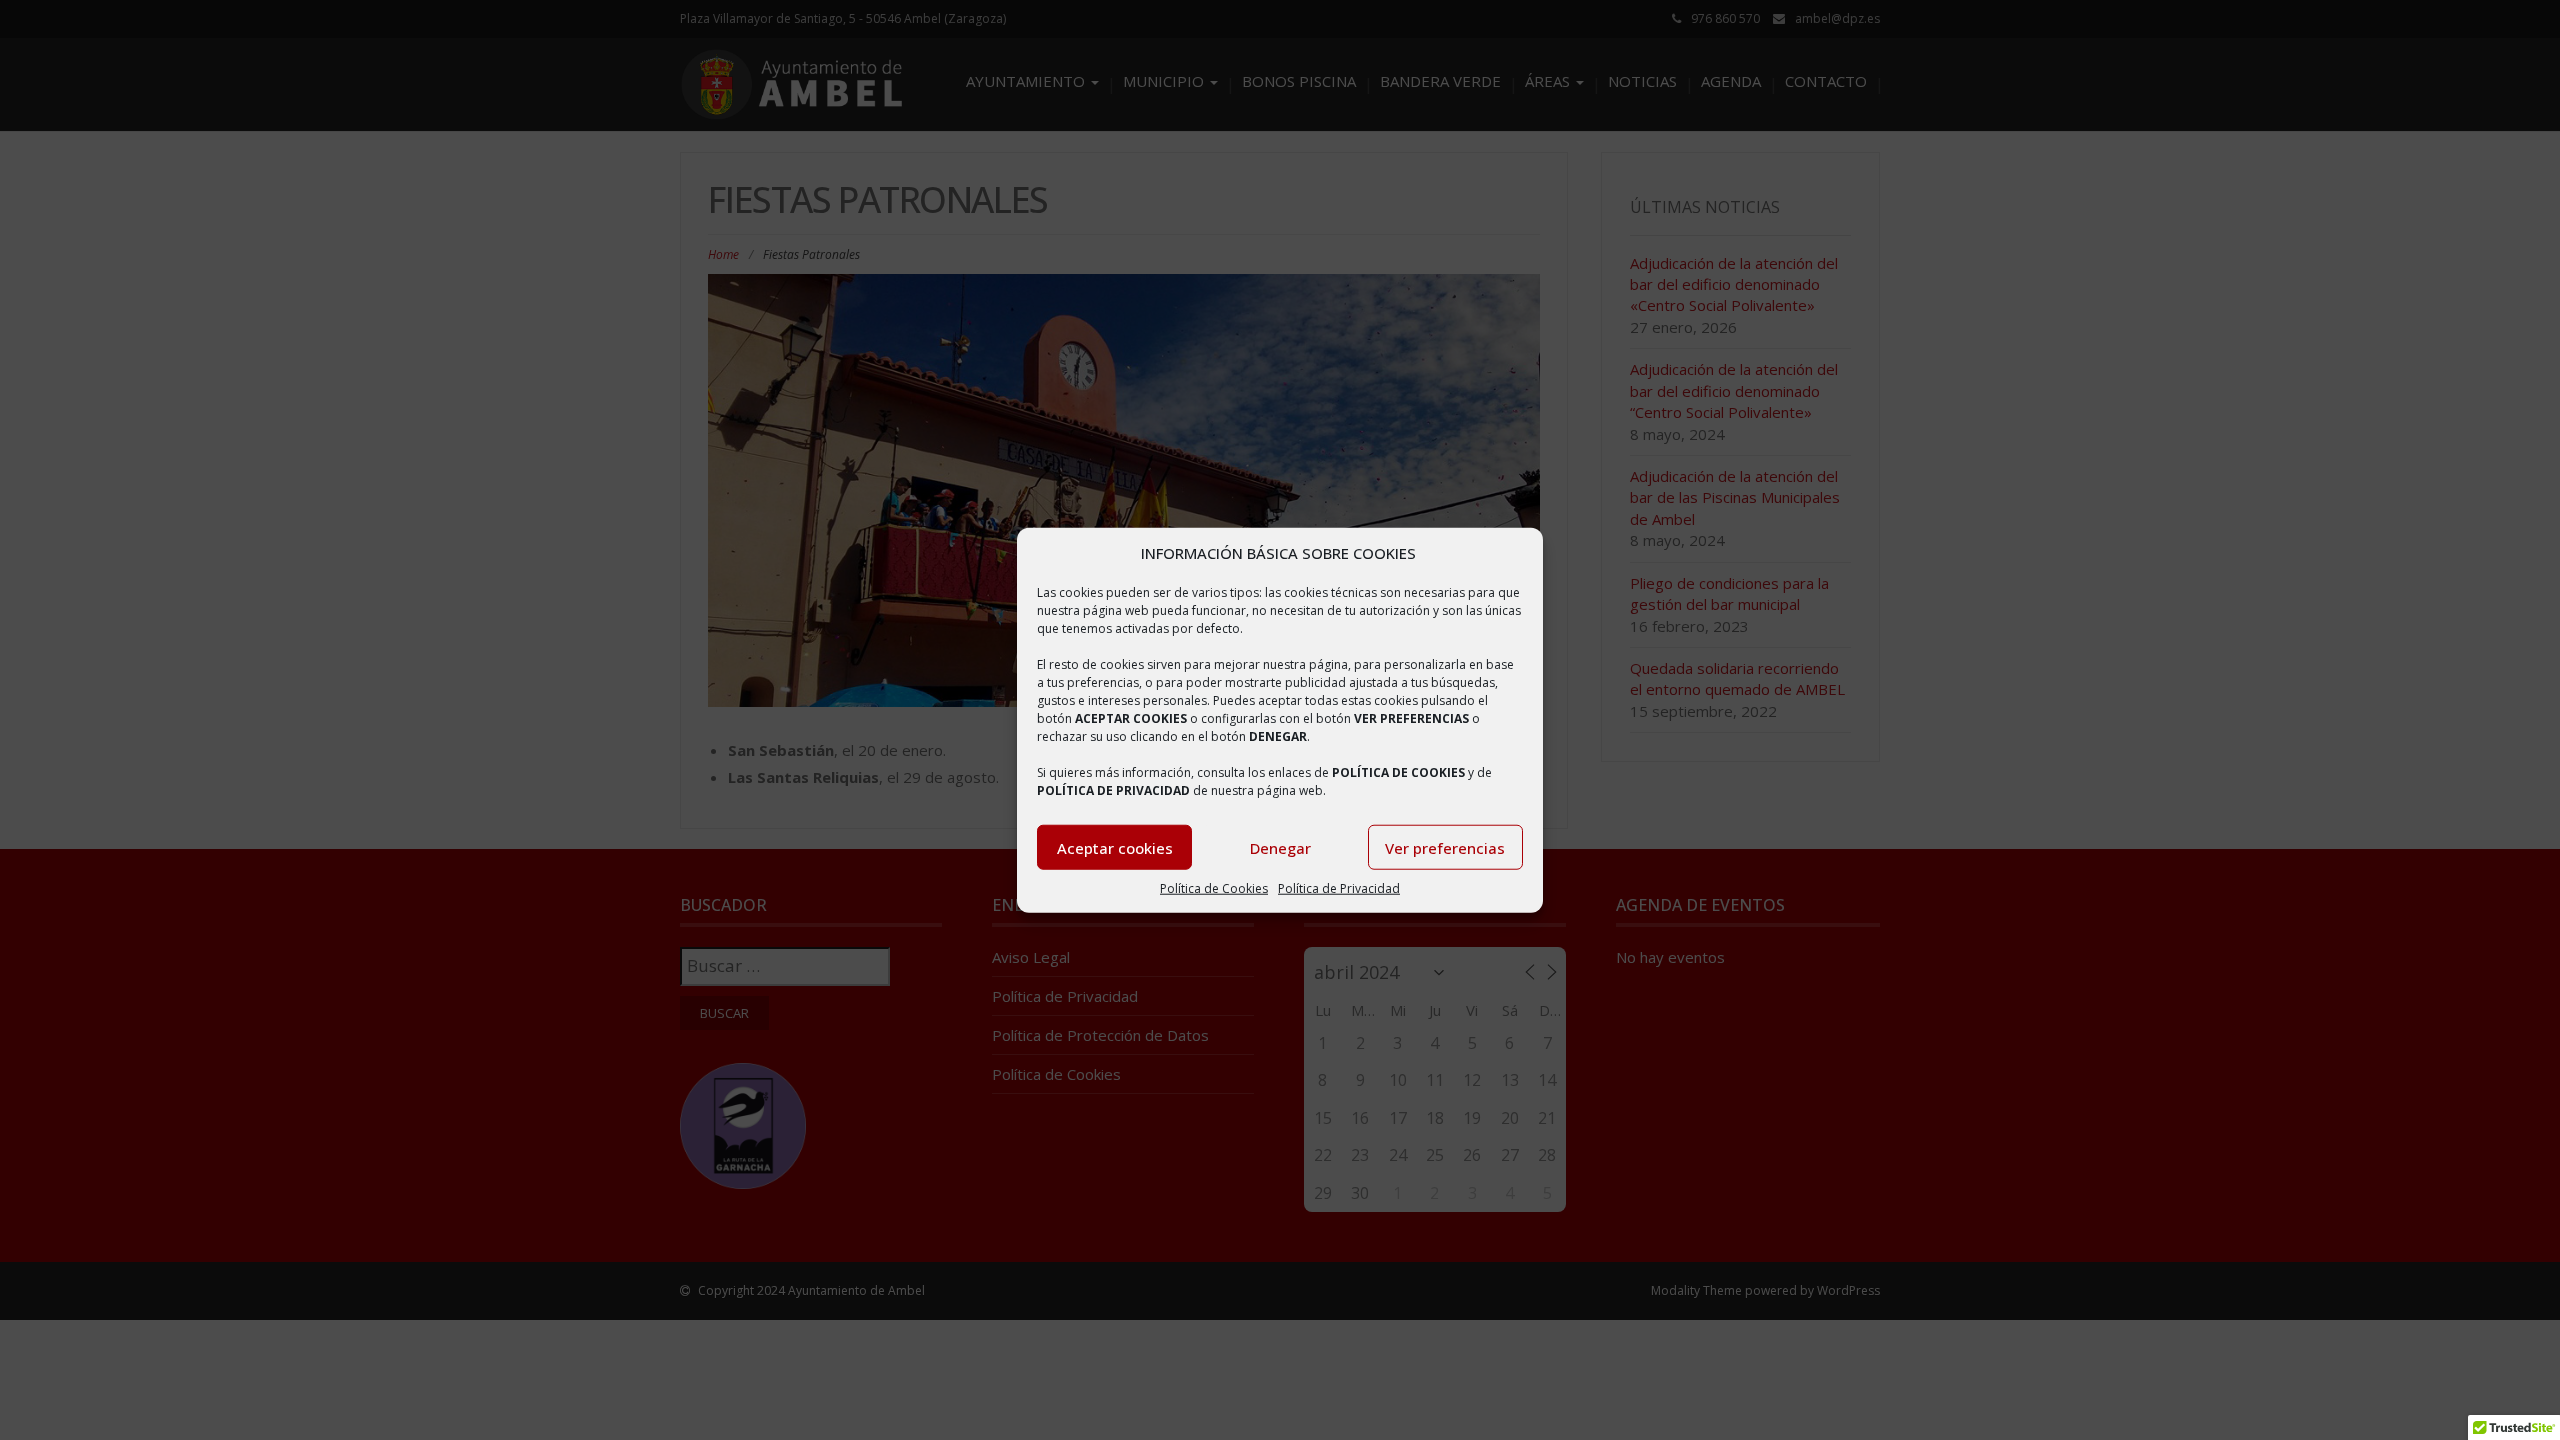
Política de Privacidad (1339, 888)
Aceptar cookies (1115, 848)
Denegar (1280, 848)
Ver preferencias (1445, 848)
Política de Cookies (1214, 888)
